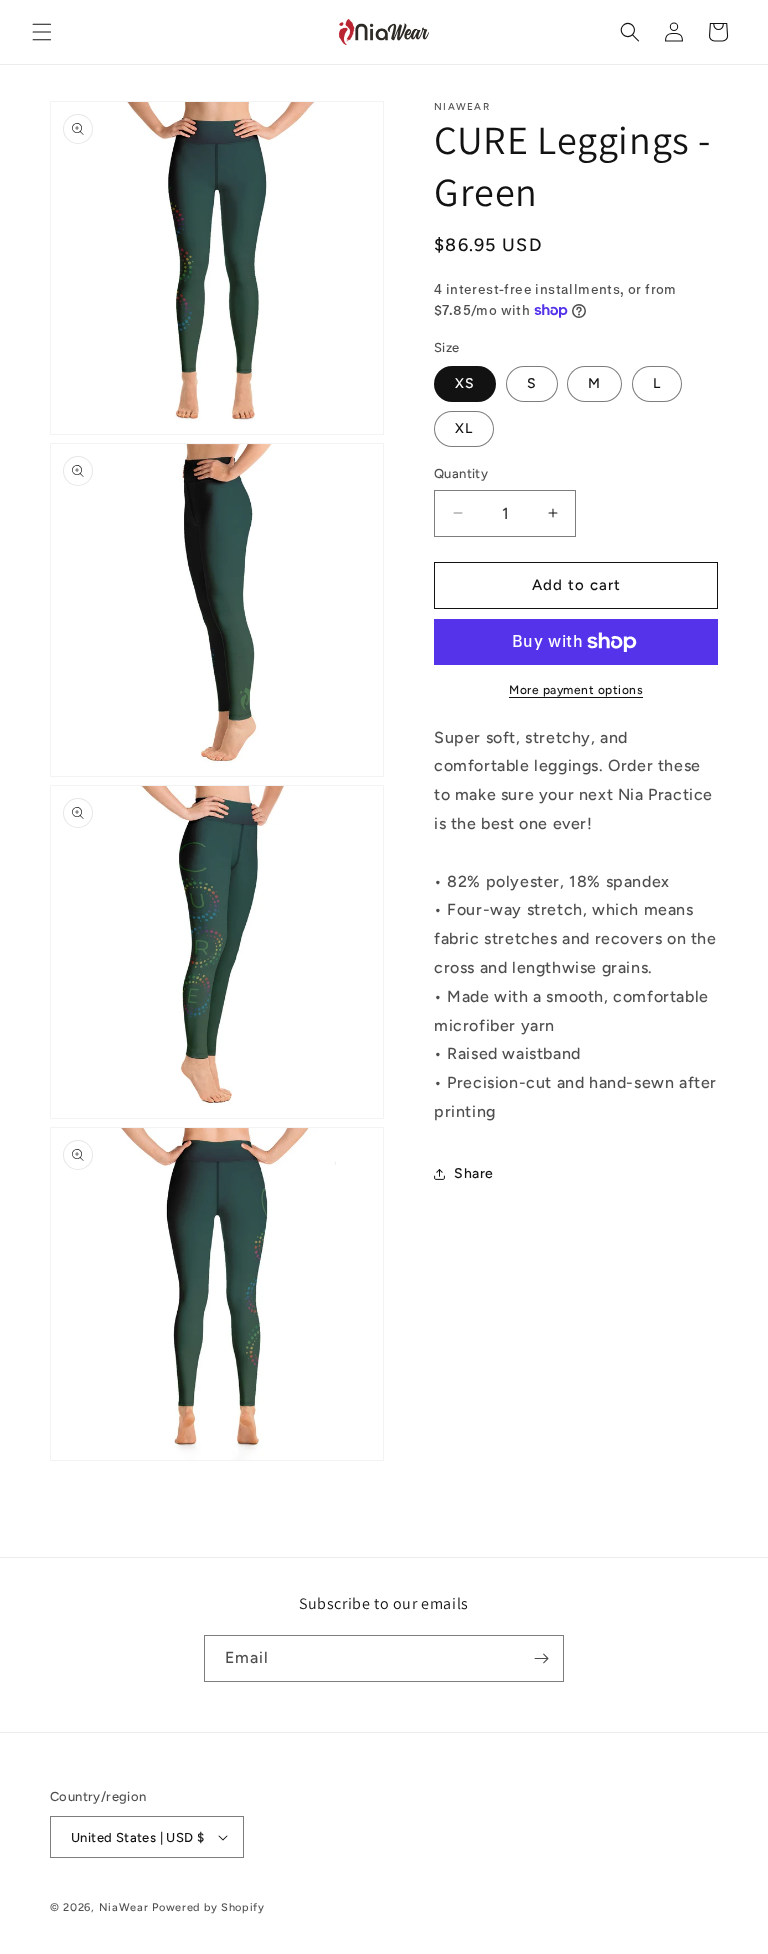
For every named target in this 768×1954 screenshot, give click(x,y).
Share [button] (474, 1173)
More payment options (576, 690)
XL (464, 428)
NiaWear (124, 1907)
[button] (42, 32)
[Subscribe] (541, 1658)
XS (465, 383)
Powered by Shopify (208, 1907)
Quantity (461, 473)
